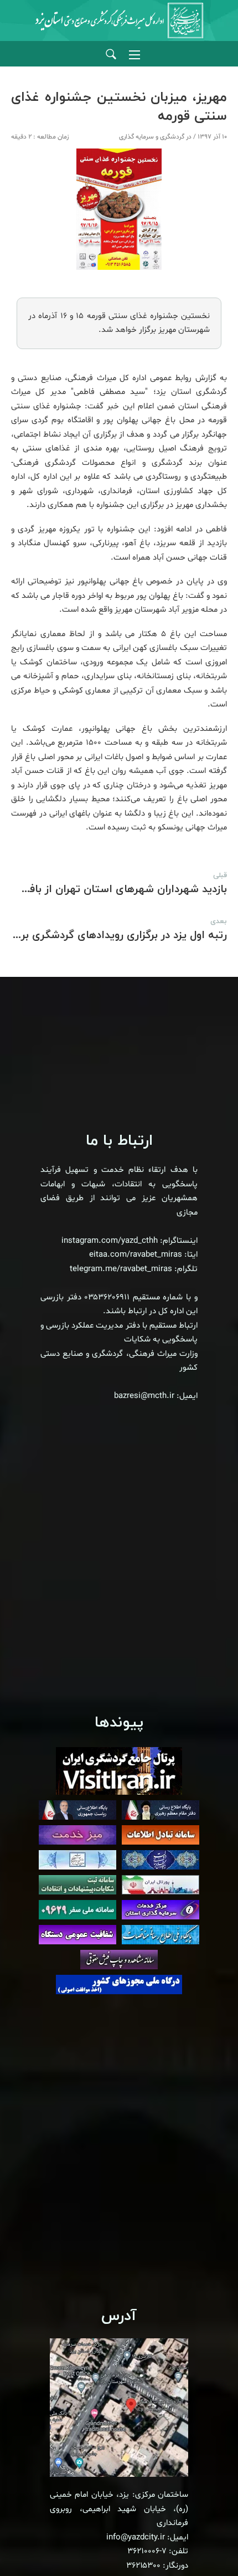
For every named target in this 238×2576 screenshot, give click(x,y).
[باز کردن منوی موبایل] (134, 55)
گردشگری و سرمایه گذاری (152, 137)
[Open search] (111, 55)
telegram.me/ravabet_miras (121, 1269)
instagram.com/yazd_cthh (110, 1241)
